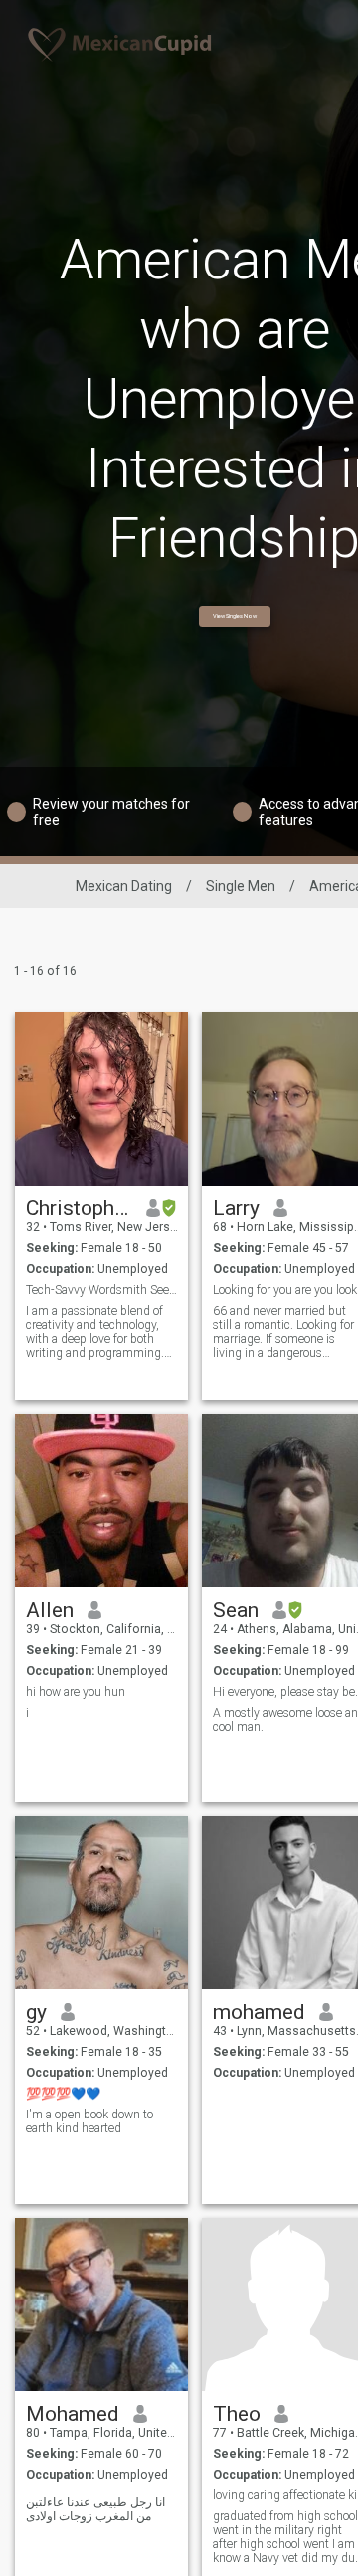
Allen (50, 1610)
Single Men (241, 886)
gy (36, 2012)
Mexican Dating (124, 886)
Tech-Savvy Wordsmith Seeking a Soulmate (102, 1290)
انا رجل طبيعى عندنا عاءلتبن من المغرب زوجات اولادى (95, 2509)
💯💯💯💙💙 (63, 2094)
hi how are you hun (76, 1692)
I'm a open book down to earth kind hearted (89, 2121)
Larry (236, 1208)
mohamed (259, 2012)
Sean (236, 1610)
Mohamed (73, 2414)
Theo (237, 2414)
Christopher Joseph (79, 1208)
